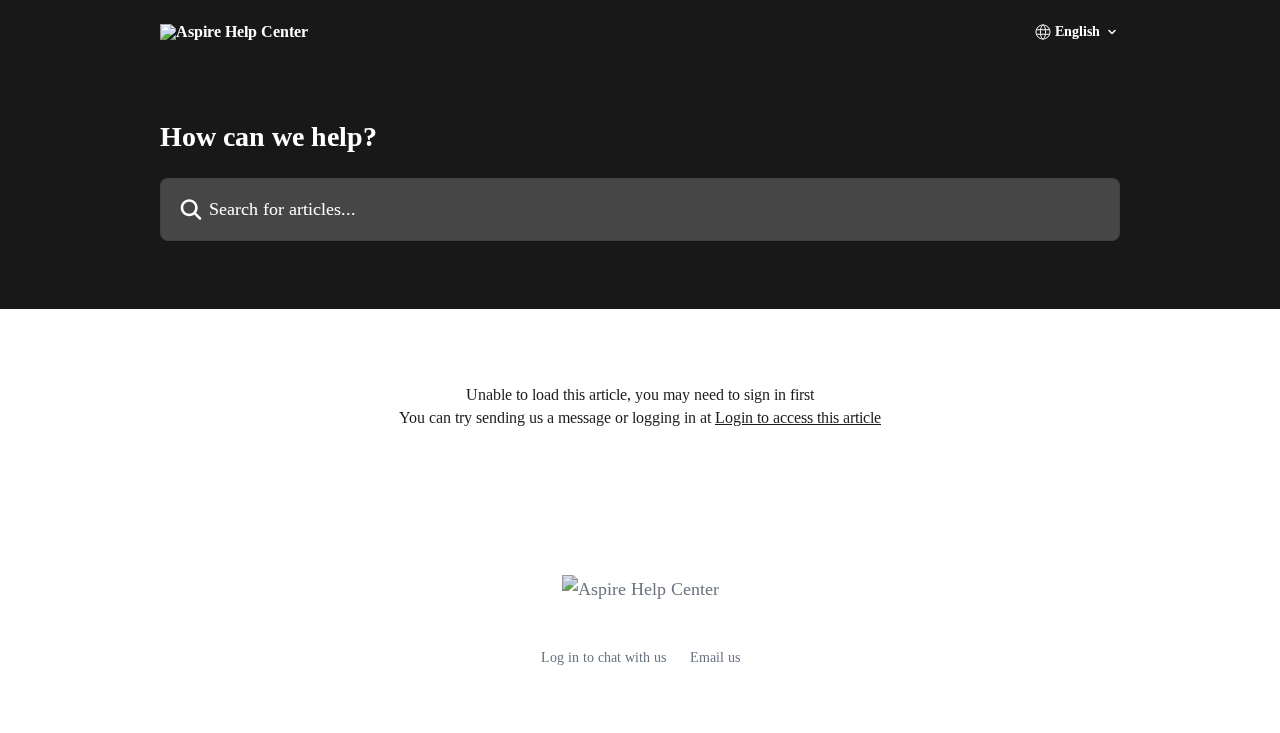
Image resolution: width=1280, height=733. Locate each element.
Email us (715, 657)
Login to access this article (798, 417)
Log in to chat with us (603, 657)
